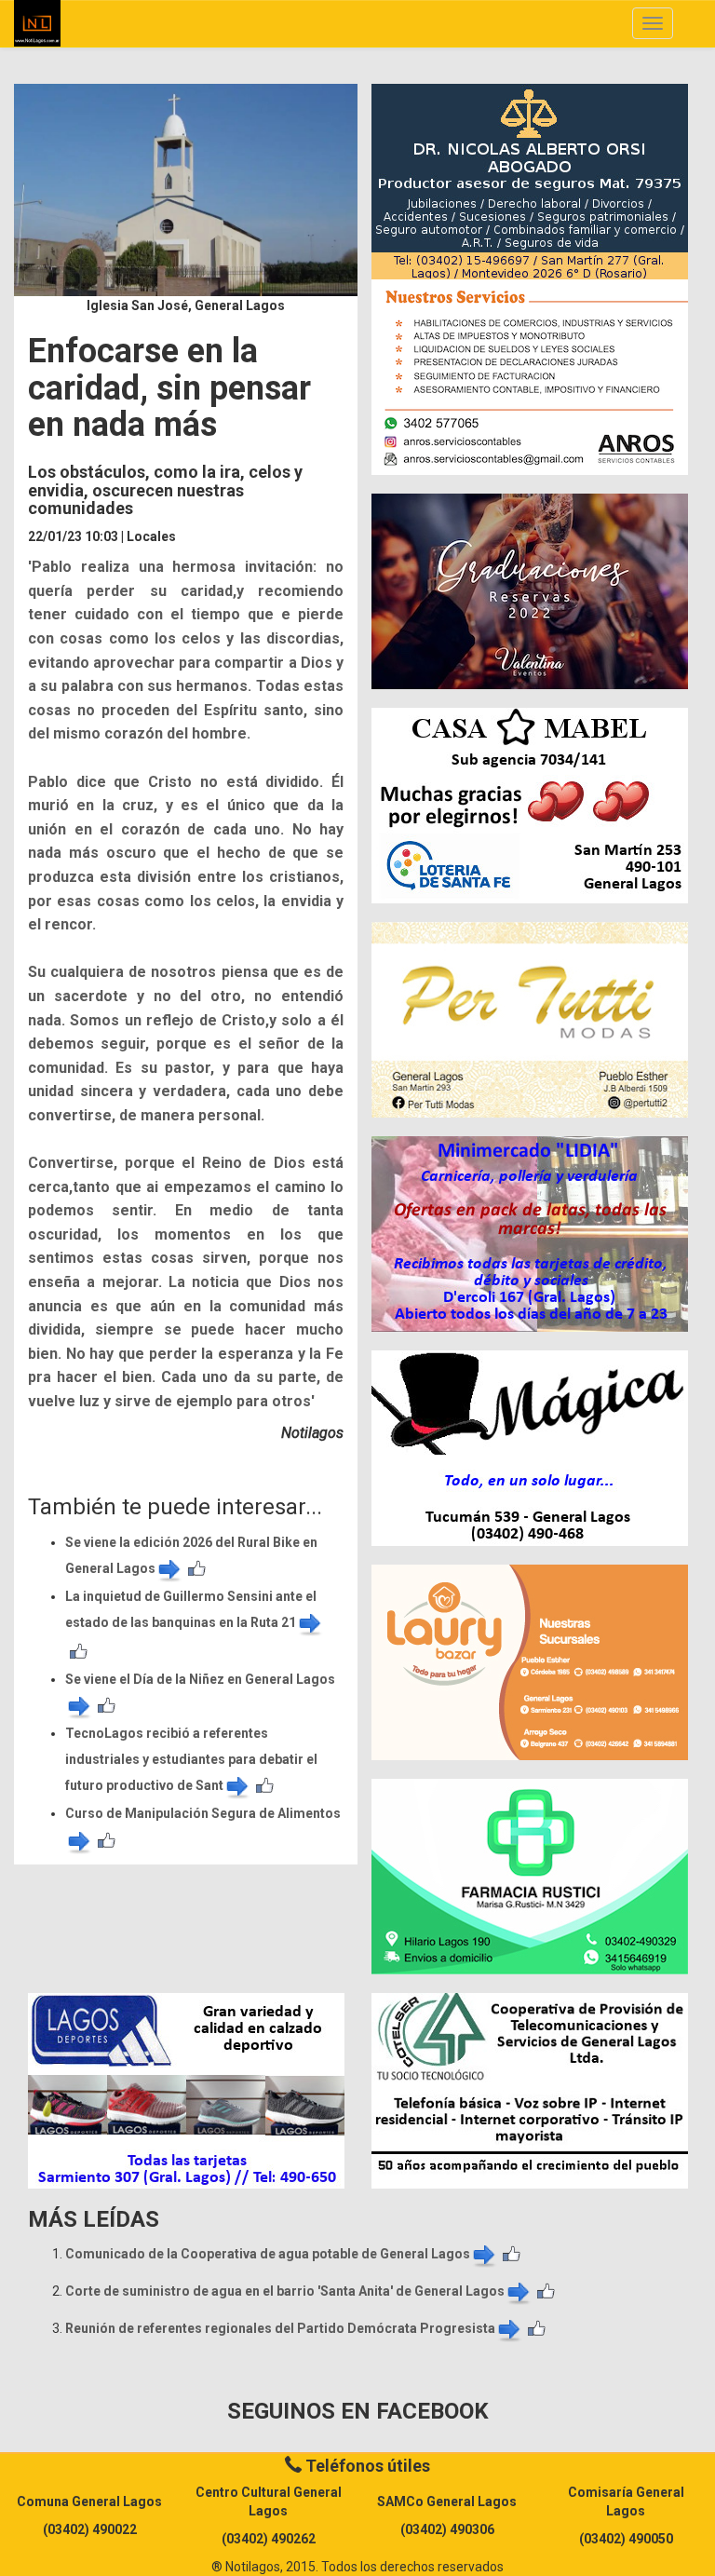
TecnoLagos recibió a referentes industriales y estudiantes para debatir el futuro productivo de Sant (191, 1759)
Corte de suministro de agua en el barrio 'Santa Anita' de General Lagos (285, 2291)
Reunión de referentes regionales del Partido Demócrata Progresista (280, 2328)
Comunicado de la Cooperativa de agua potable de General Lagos (268, 2254)
